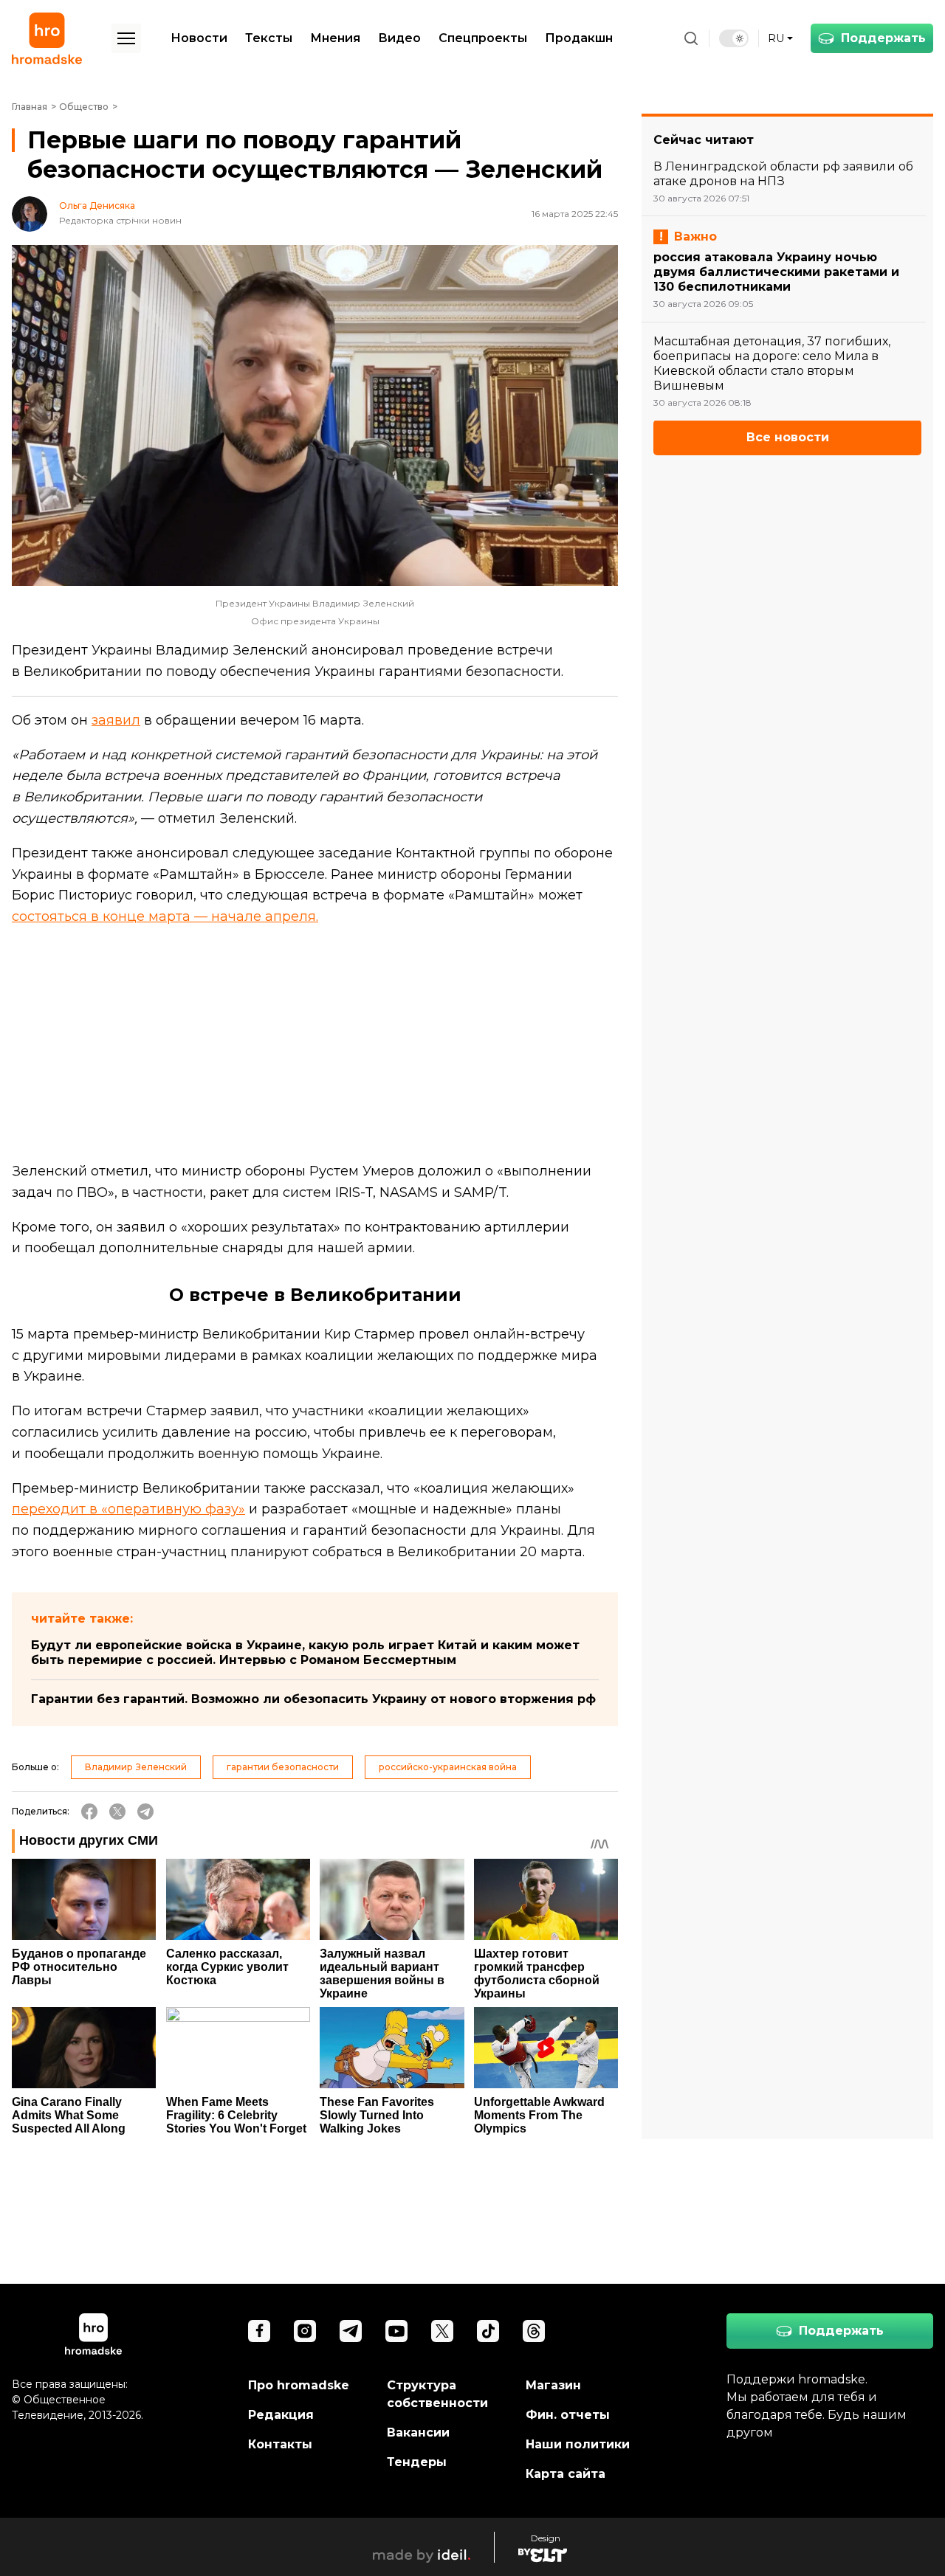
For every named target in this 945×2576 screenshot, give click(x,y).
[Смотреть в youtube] (396, 2331)
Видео (399, 38)
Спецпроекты (483, 38)
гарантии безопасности (283, 1767)
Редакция (281, 2415)
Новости (199, 38)
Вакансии (418, 2432)
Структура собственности (437, 2394)
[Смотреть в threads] (534, 2331)
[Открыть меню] (126, 38)
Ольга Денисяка (97, 206)
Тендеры (417, 2462)
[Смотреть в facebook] (259, 2331)
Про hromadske (299, 2385)
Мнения (335, 38)
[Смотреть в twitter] (442, 2331)
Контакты (280, 2444)
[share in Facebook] (89, 1812)
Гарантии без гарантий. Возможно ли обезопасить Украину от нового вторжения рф (313, 1699)
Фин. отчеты (568, 2415)
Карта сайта (566, 2474)
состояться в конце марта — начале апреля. (165, 916)
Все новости (788, 438)
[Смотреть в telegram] (351, 2331)
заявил (116, 720)
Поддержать (883, 38)
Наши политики (578, 2444)
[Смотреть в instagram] (305, 2331)
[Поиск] (691, 38)
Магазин (553, 2385)
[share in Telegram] (145, 1812)
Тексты (269, 38)
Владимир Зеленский (136, 1767)
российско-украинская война (448, 1767)
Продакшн (579, 38)
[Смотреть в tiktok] (488, 2331)
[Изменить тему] (734, 38)
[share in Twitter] (117, 1812)
